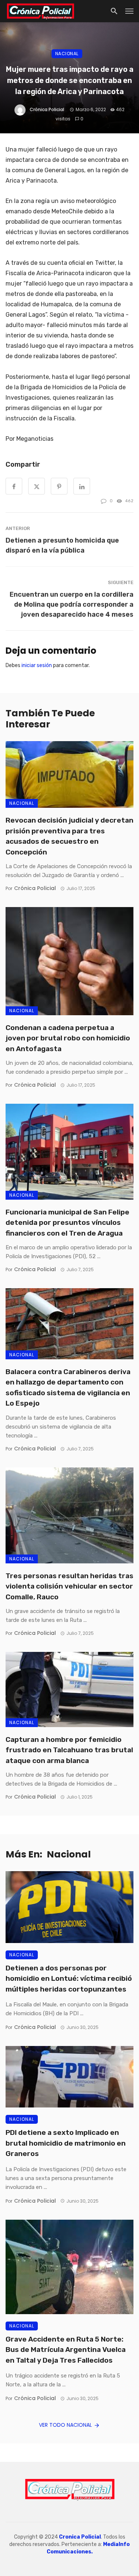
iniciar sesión (37, 665)
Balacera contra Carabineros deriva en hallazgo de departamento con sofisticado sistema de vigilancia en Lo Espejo (68, 1388)
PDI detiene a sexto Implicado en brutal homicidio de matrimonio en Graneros (66, 2143)
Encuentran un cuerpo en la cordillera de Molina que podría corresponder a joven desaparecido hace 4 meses (72, 604)
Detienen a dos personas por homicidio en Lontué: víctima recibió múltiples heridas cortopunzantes (69, 1979)
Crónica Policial (47, 109)
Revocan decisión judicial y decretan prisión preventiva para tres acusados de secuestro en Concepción (69, 836)
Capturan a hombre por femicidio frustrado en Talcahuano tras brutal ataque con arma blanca (69, 1750)
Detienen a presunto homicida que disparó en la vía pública (62, 545)
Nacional (67, 54)
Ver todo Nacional (65, 2425)
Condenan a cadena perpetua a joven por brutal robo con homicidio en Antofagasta (68, 1038)
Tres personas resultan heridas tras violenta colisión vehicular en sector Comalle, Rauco (69, 1586)
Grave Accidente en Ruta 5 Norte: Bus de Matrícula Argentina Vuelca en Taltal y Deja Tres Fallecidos (66, 2350)
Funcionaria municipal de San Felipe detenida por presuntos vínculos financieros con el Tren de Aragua (67, 1223)
